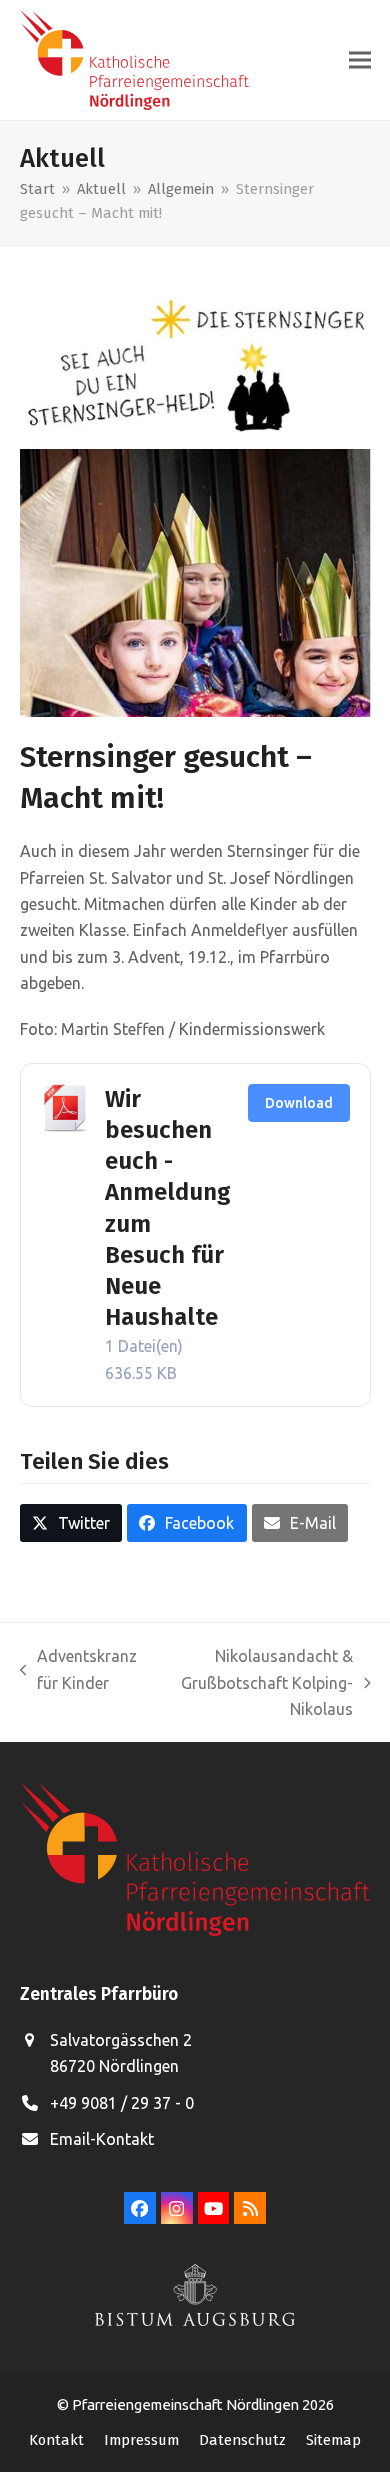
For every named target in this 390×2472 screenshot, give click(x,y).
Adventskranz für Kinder (79, 1671)
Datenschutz (242, 2440)
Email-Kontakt (102, 2139)
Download (299, 1103)
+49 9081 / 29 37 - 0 (122, 2103)
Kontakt (56, 2440)
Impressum (141, 2440)
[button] (360, 60)
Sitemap (333, 2440)
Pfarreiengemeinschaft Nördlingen (187, 2404)
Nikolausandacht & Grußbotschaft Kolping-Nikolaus (255, 1684)
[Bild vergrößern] (195, 500)
